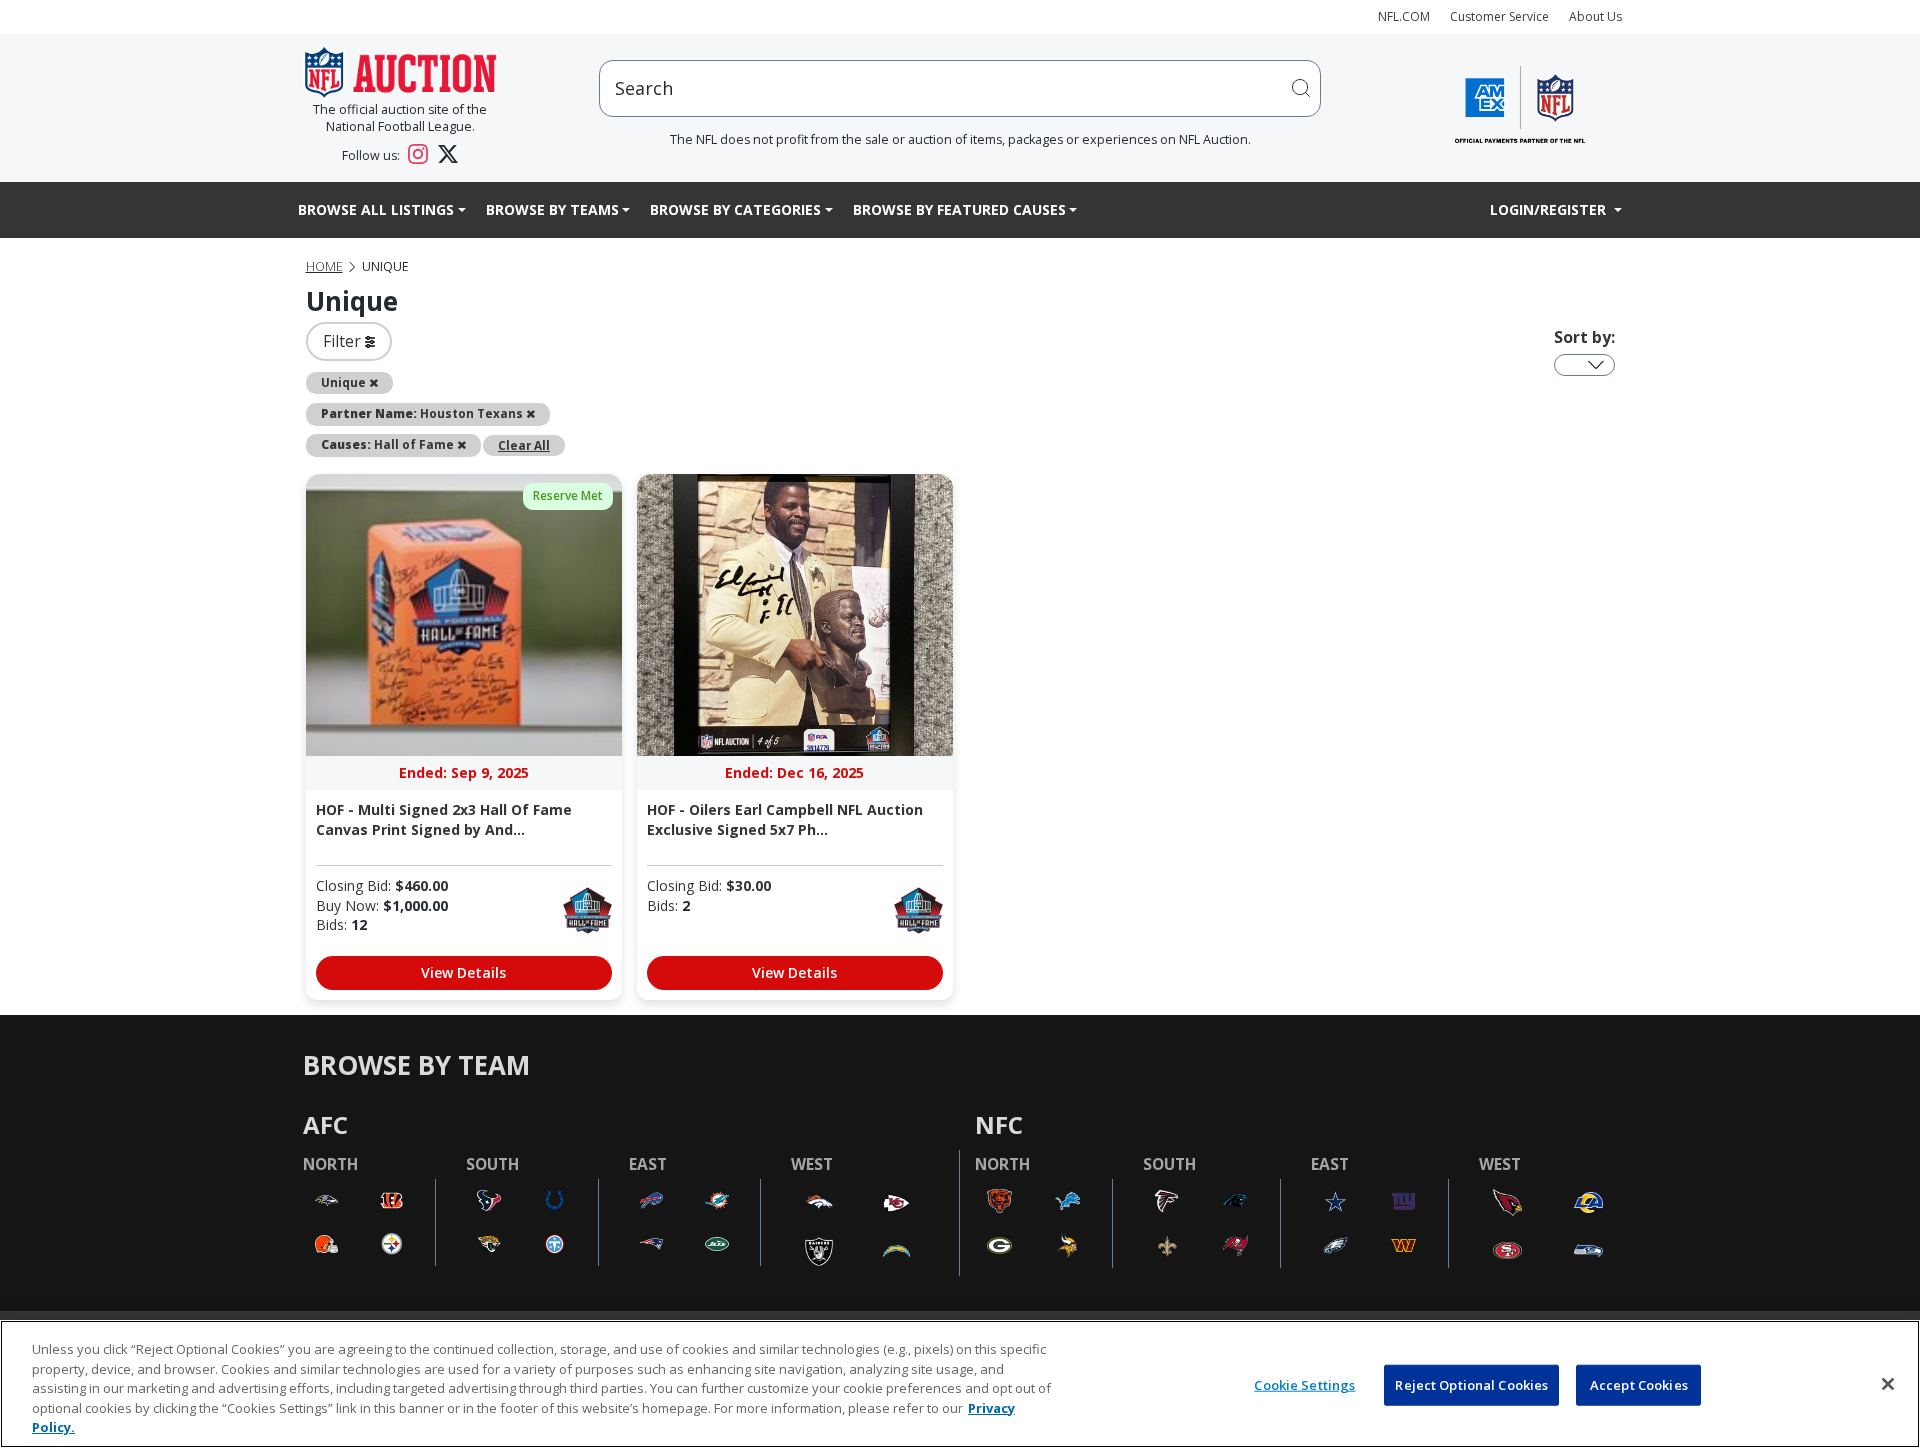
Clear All (524, 445)
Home (324, 266)
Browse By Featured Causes (959, 209)
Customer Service (1499, 16)
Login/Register (1550, 209)
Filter (344, 341)
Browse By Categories (735, 209)
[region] (960, 1384)
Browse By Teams (552, 209)
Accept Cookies (1639, 1385)
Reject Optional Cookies (1471, 1385)
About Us (1595, 16)
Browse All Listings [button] (376, 209)
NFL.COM (1404, 16)
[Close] (1888, 1384)
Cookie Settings (1304, 1385)
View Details (463, 972)
